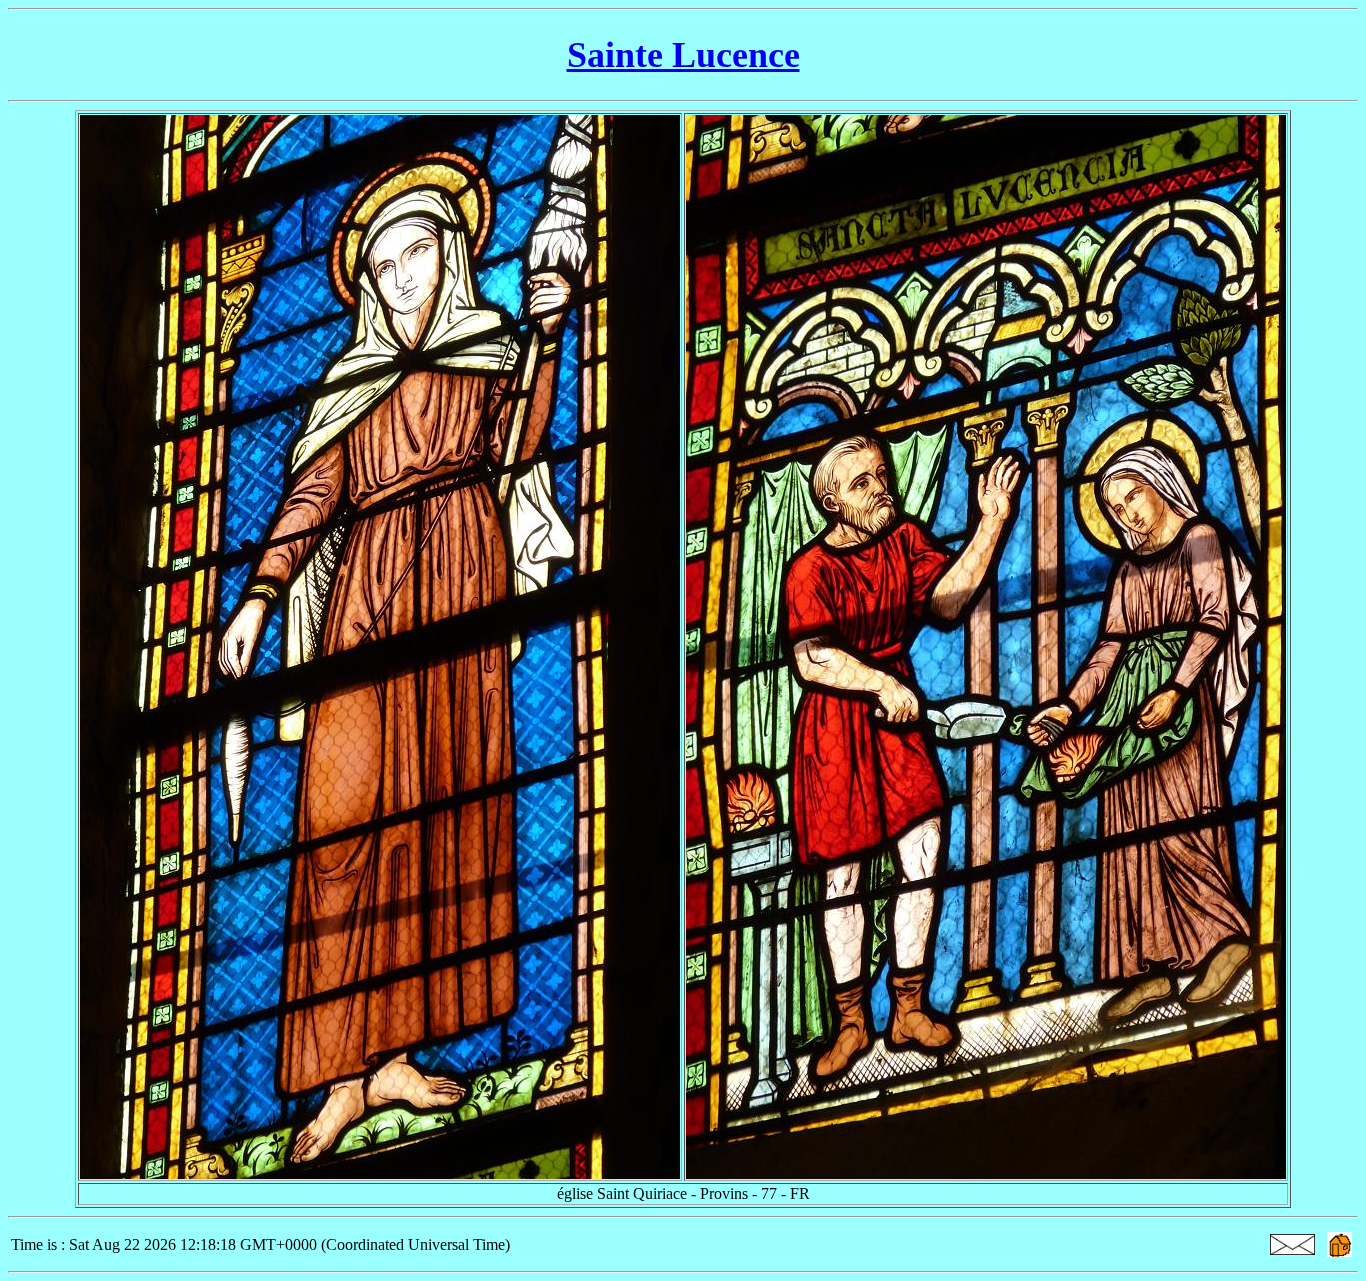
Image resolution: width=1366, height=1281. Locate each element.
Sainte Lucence (683, 55)
